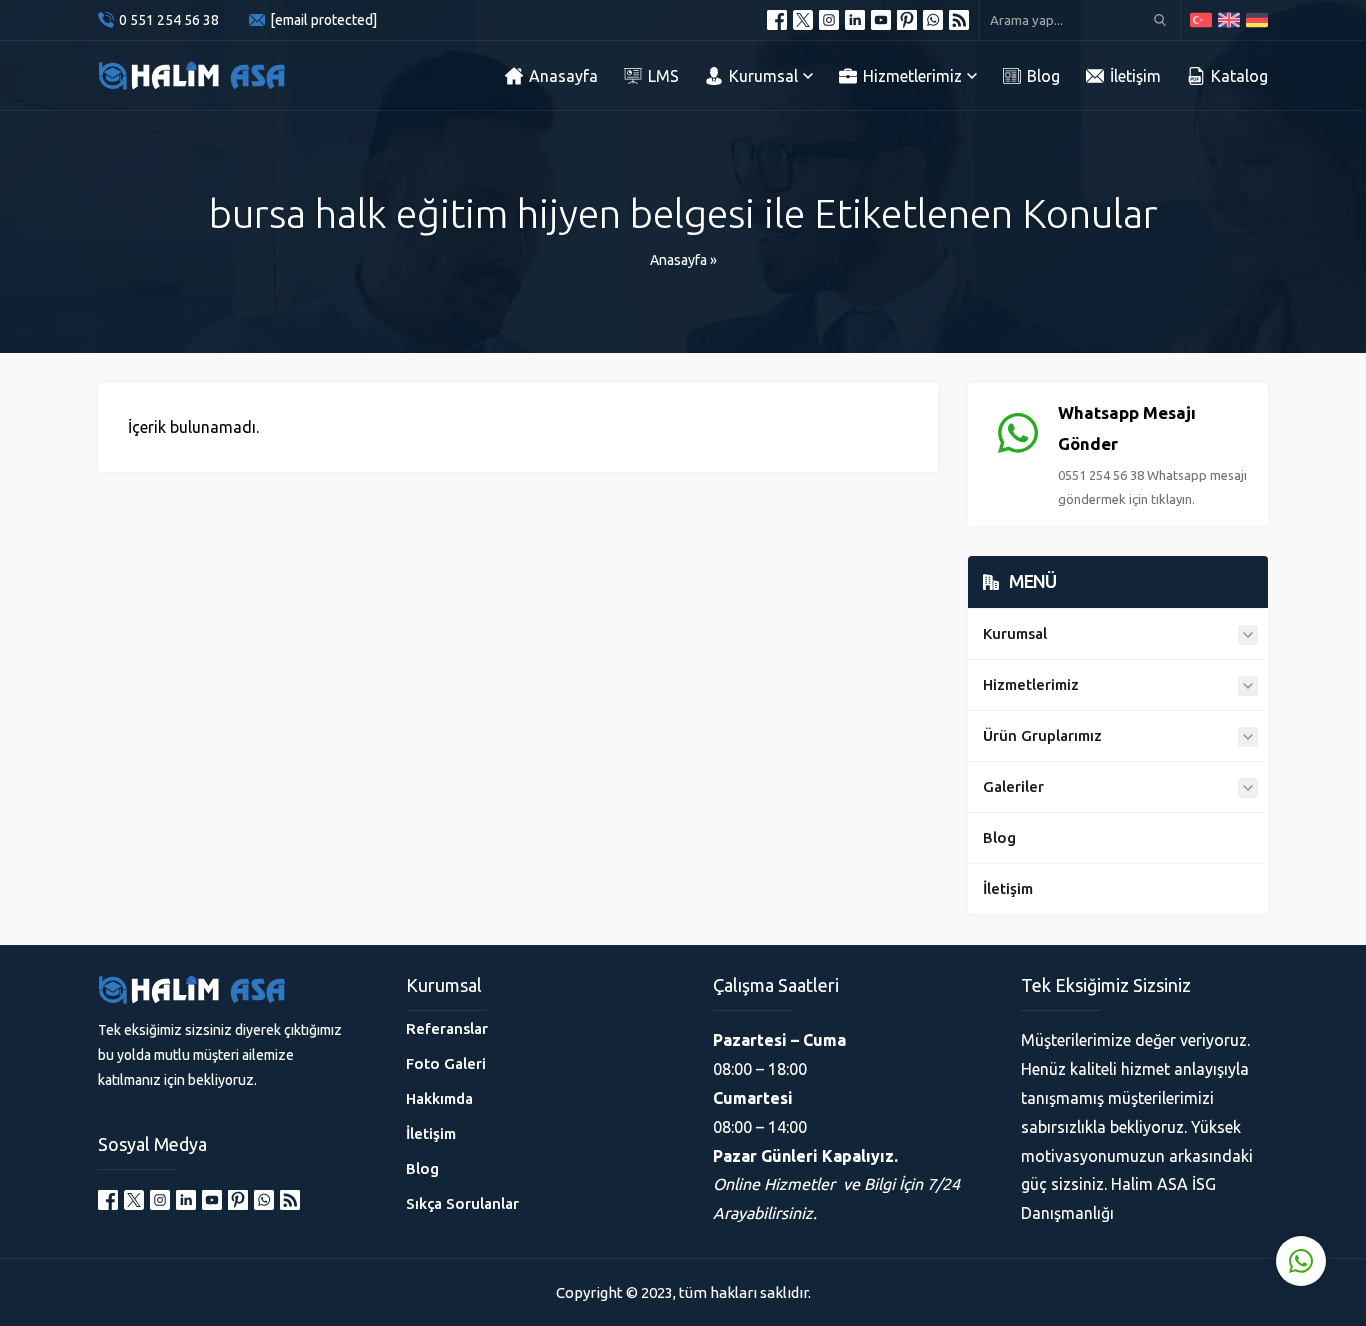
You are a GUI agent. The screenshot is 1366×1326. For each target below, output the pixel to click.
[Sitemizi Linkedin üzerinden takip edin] (855, 20)
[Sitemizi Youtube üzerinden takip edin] (881, 20)
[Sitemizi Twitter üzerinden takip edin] (803, 20)
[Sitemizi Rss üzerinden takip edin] (959, 20)
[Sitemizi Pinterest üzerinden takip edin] (907, 20)
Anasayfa (678, 260)
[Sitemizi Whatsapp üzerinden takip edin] (933, 20)
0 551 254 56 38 (169, 20)
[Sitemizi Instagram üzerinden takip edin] (829, 20)
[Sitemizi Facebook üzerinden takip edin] (777, 20)
